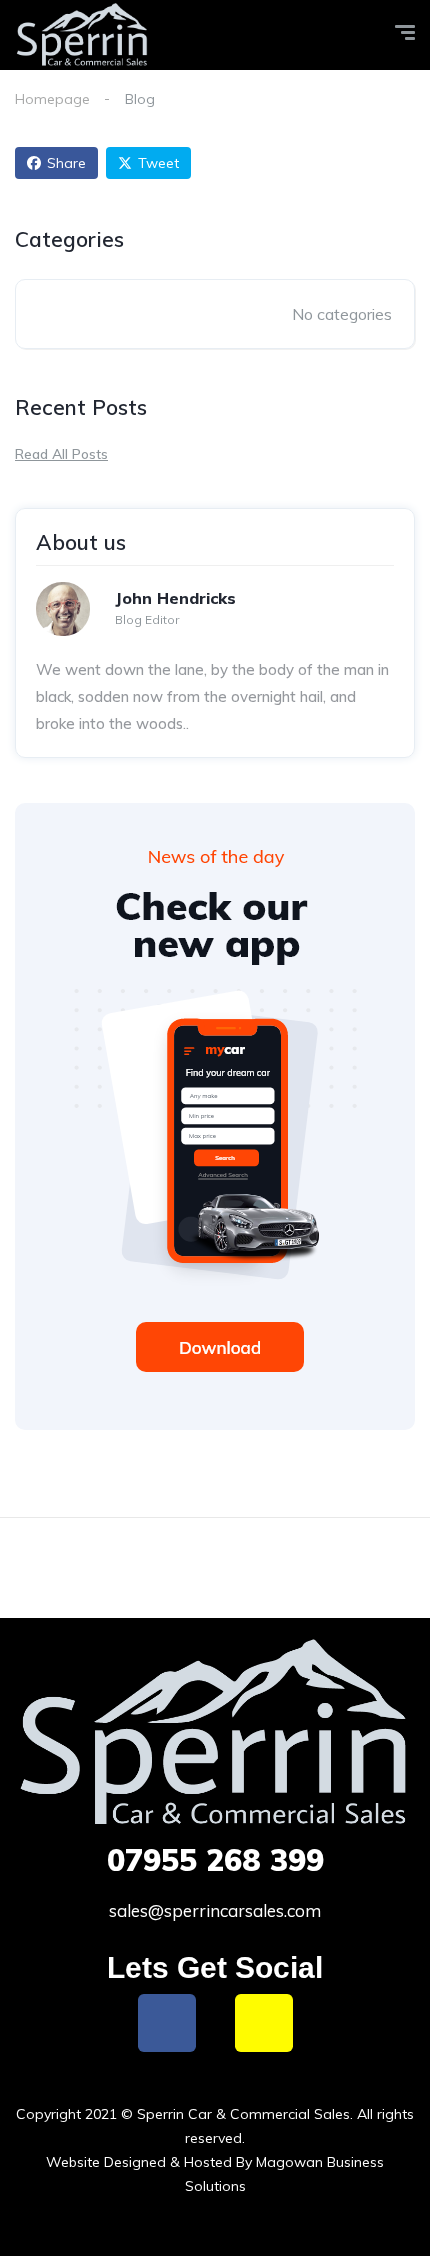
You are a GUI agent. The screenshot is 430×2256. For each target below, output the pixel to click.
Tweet (158, 163)
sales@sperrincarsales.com (215, 1910)
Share (66, 163)
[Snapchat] (264, 2023)
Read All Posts (61, 454)
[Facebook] (167, 2023)
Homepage (52, 99)
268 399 (215, 1860)
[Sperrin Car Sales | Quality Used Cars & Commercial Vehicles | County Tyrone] (82, 35)
